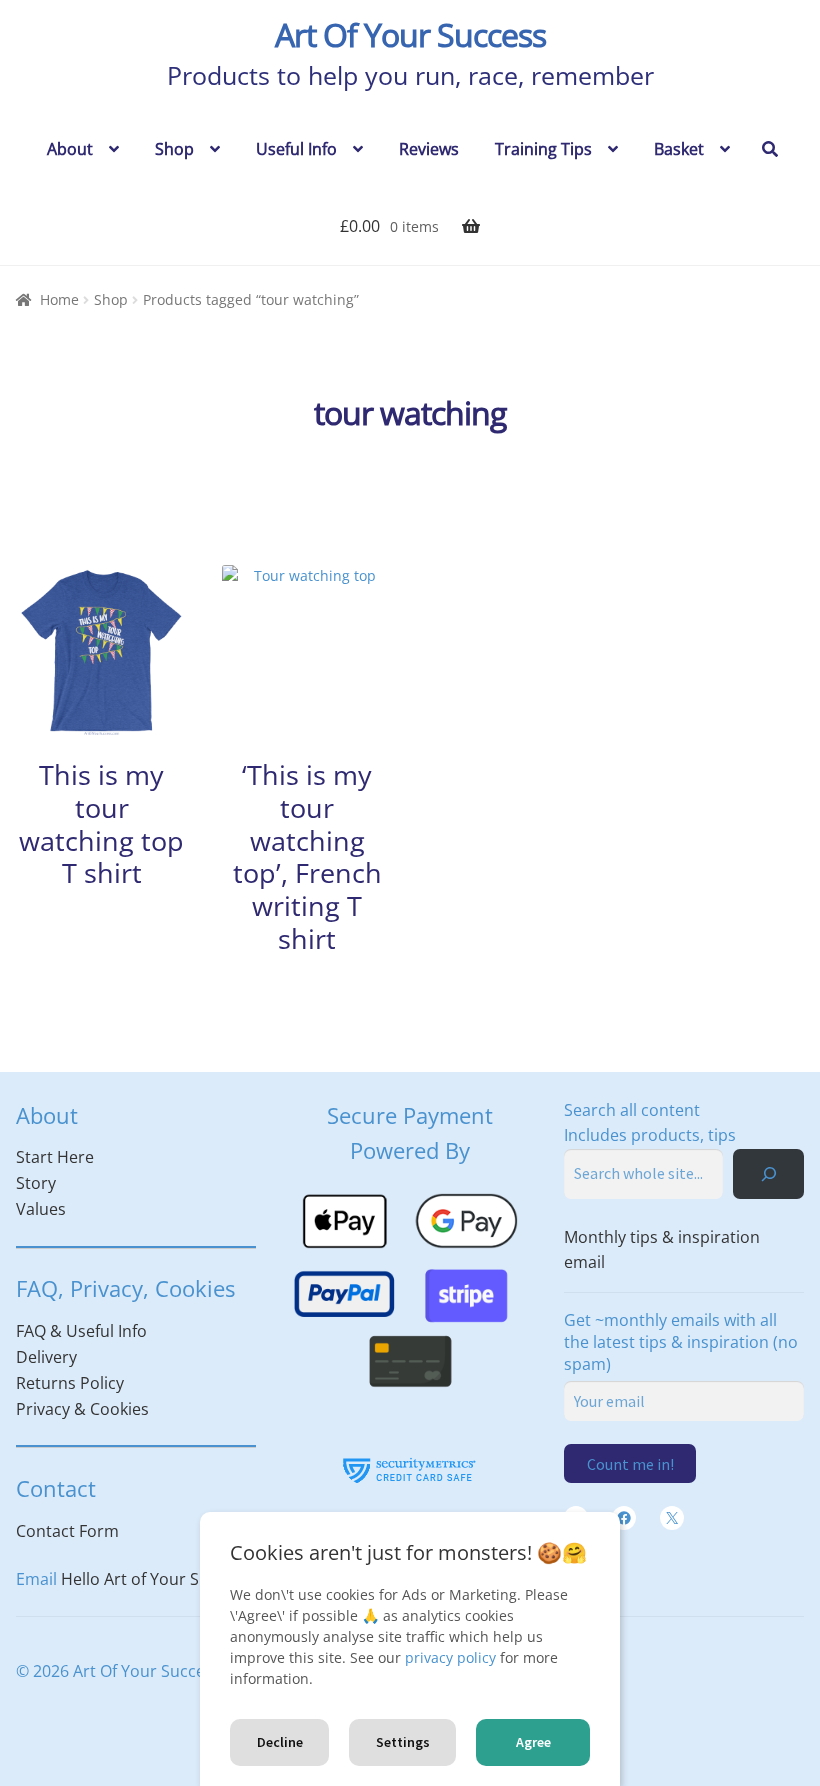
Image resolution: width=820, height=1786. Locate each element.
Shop (174, 149)
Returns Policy (70, 1383)
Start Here (55, 1157)
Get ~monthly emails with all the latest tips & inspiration (681, 1342)
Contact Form (67, 1531)
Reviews (429, 149)
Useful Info (296, 149)
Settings (403, 1742)
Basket (679, 149)
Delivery (46, 1357)
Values (41, 1209)
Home (59, 299)
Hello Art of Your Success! (157, 1579)
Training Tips (543, 149)
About (70, 149)
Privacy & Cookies (82, 1409)
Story (36, 1183)
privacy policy (450, 1657)
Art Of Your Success (410, 34)
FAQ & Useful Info (81, 1331)
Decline (280, 1742)
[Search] (768, 1173)
